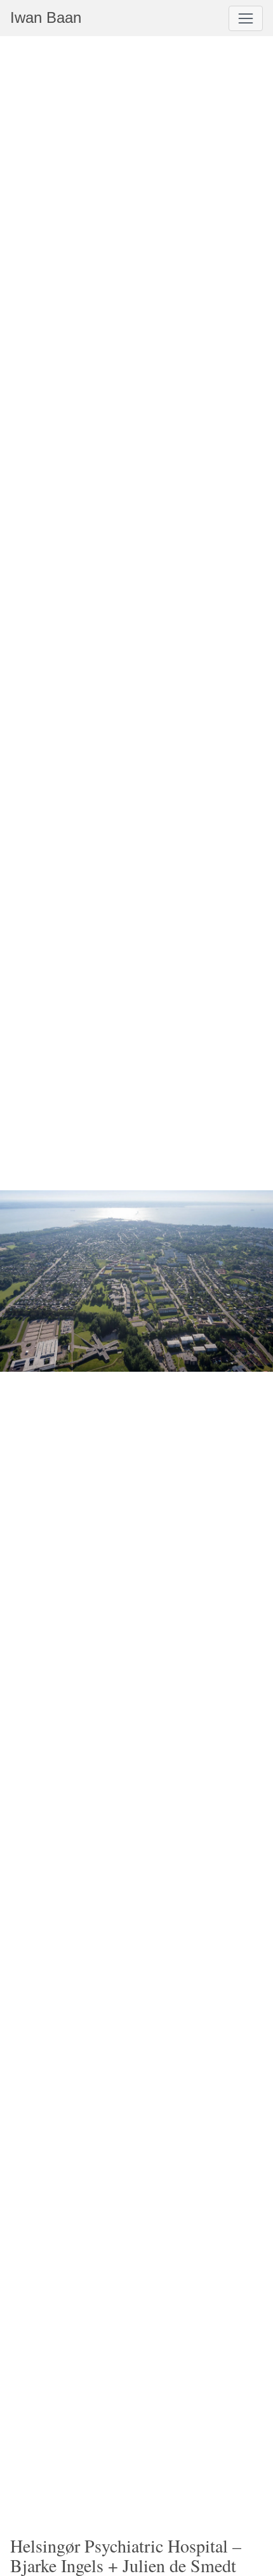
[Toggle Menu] (246, 18)
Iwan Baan (46, 17)
